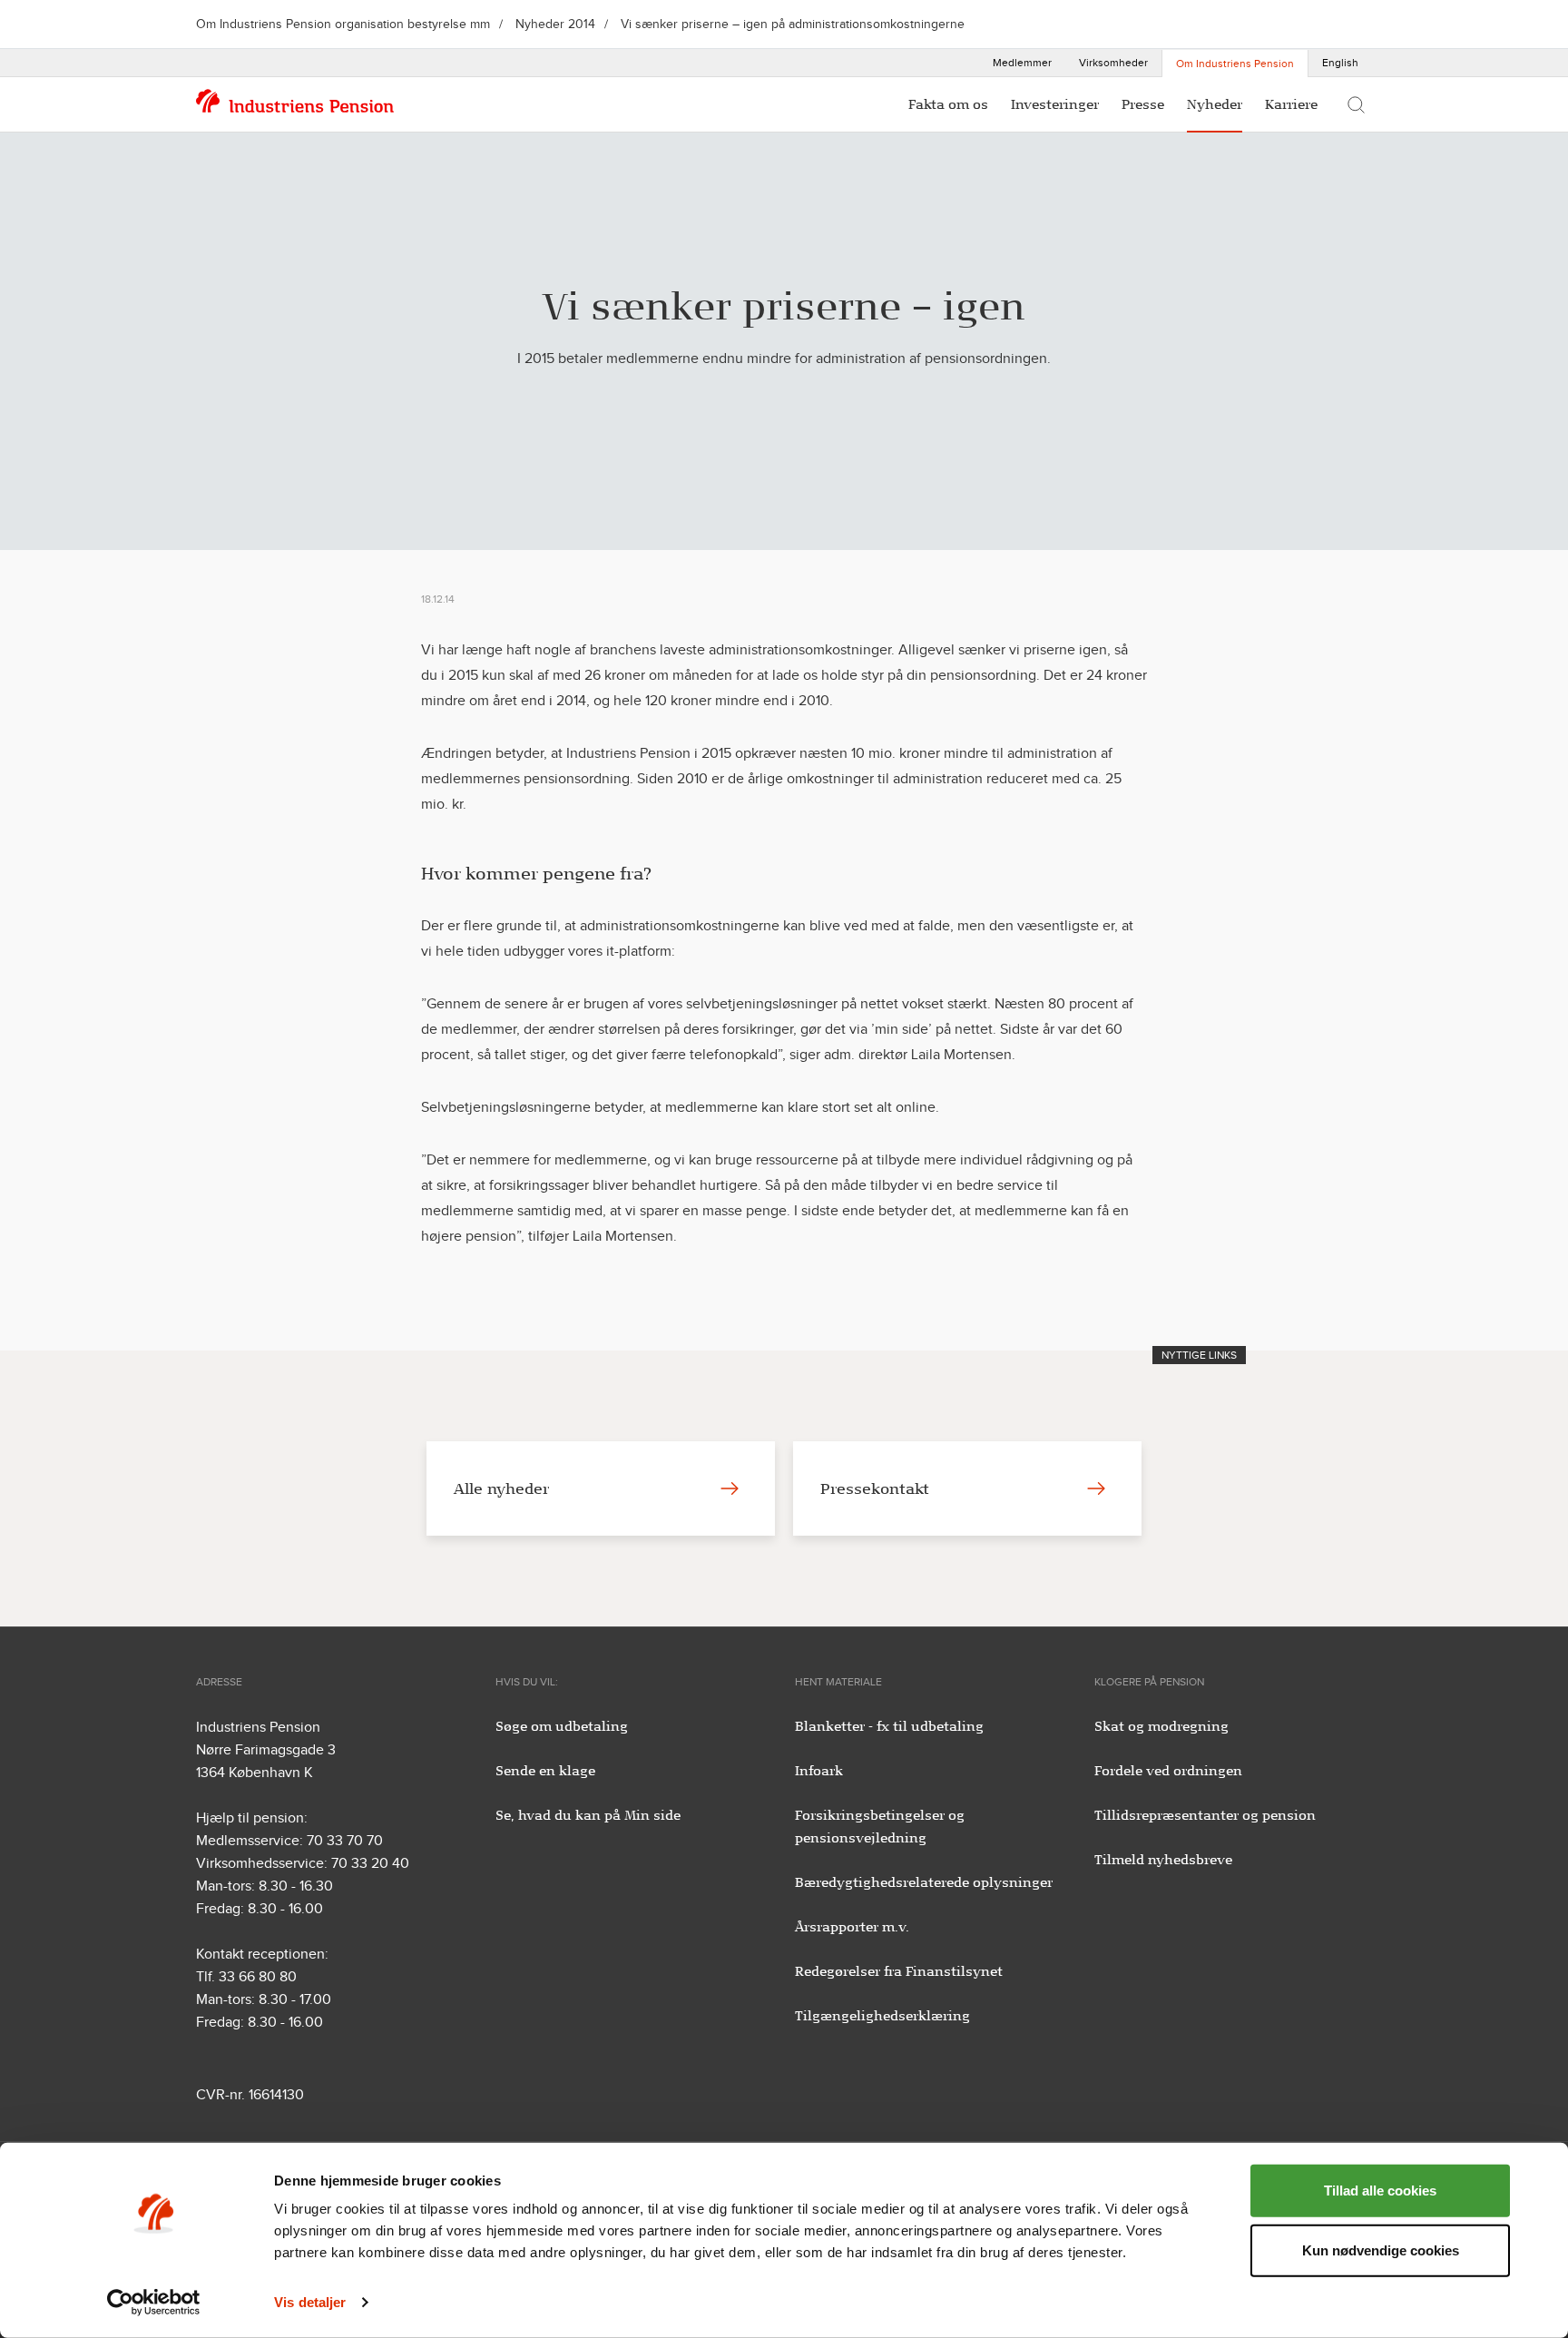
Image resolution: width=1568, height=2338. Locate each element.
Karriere (1291, 104)
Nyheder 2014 (555, 24)
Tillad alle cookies (1380, 2191)
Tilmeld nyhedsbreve (1163, 1860)
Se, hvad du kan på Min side (588, 1815)
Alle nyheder (501, 1488)
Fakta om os (948, 104)
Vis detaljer (310, 2302)
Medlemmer (1022, 63)
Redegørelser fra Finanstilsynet (899, 1971)
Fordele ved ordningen (1168, 1771)
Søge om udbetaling (562, 1726)
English (1340, 63)
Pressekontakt (875, 1488)
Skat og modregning (1161, 1726)
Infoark (819, 1771)
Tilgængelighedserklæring (882, 2016)
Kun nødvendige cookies (1381, 2250)
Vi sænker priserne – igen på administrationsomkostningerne (793, 24)
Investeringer (1055, 104)
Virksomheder (1113, 63)
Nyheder (1215, 104)
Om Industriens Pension (1235, 64)
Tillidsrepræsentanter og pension (1205, 1815)
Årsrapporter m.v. (852, 1927)
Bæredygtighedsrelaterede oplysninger (924, 1882)
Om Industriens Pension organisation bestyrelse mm (343, 24)
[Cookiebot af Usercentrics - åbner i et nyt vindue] (154, 2303)
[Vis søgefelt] (1356, 104)
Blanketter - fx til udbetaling (889, 1726)
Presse (1143, 104)
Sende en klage (545, 1771)
